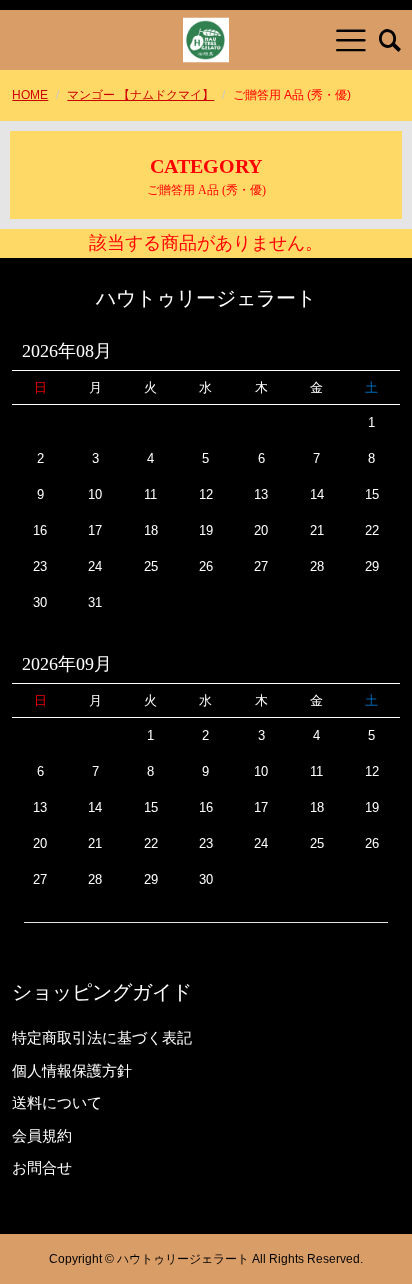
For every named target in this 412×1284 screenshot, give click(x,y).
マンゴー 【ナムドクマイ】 (140, 95)
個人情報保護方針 (72, 1070)
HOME (30, 95)
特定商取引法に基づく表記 (102, 1037)
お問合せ (42, 1167)
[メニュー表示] (351, 40)
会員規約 (42, 1135)
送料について (57, 1102)
